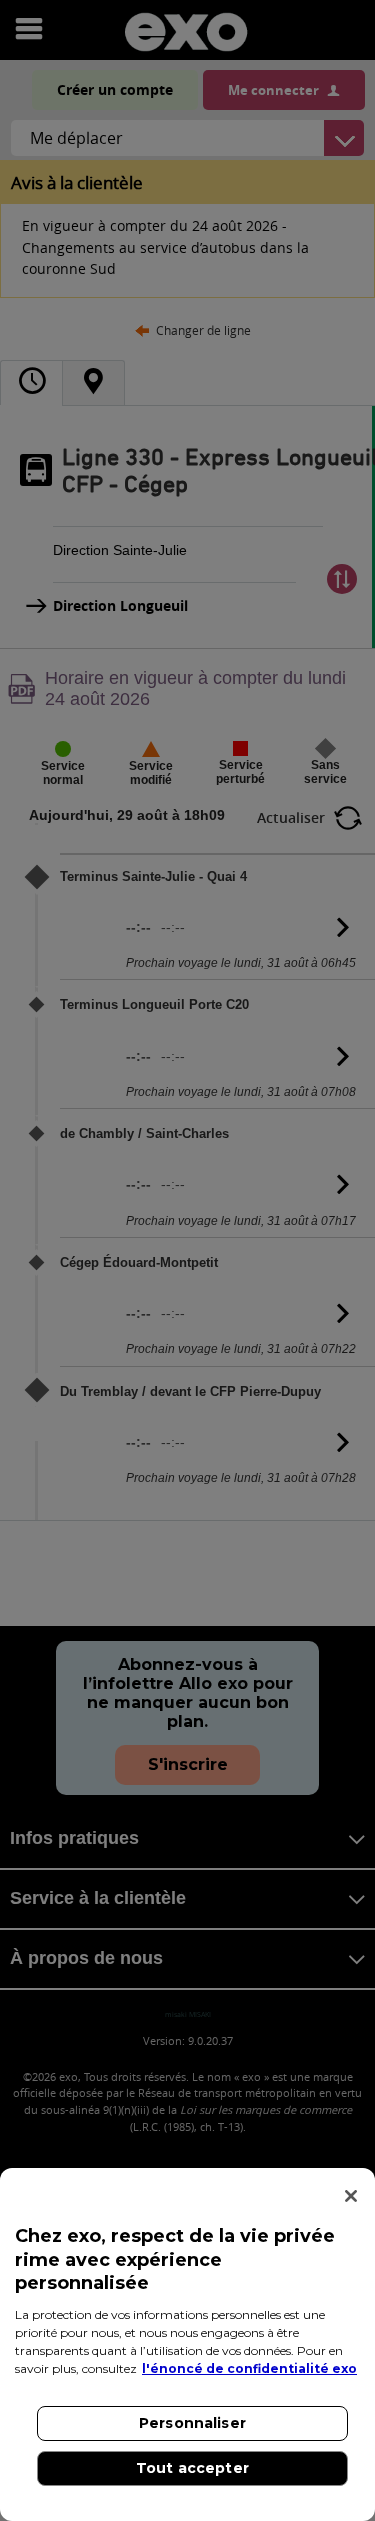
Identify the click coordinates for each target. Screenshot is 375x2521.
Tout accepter (192, 2468)
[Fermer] (351, 2196)
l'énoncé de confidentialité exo (249, 2368)
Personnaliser (192, 2423)
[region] (187, 2344)
